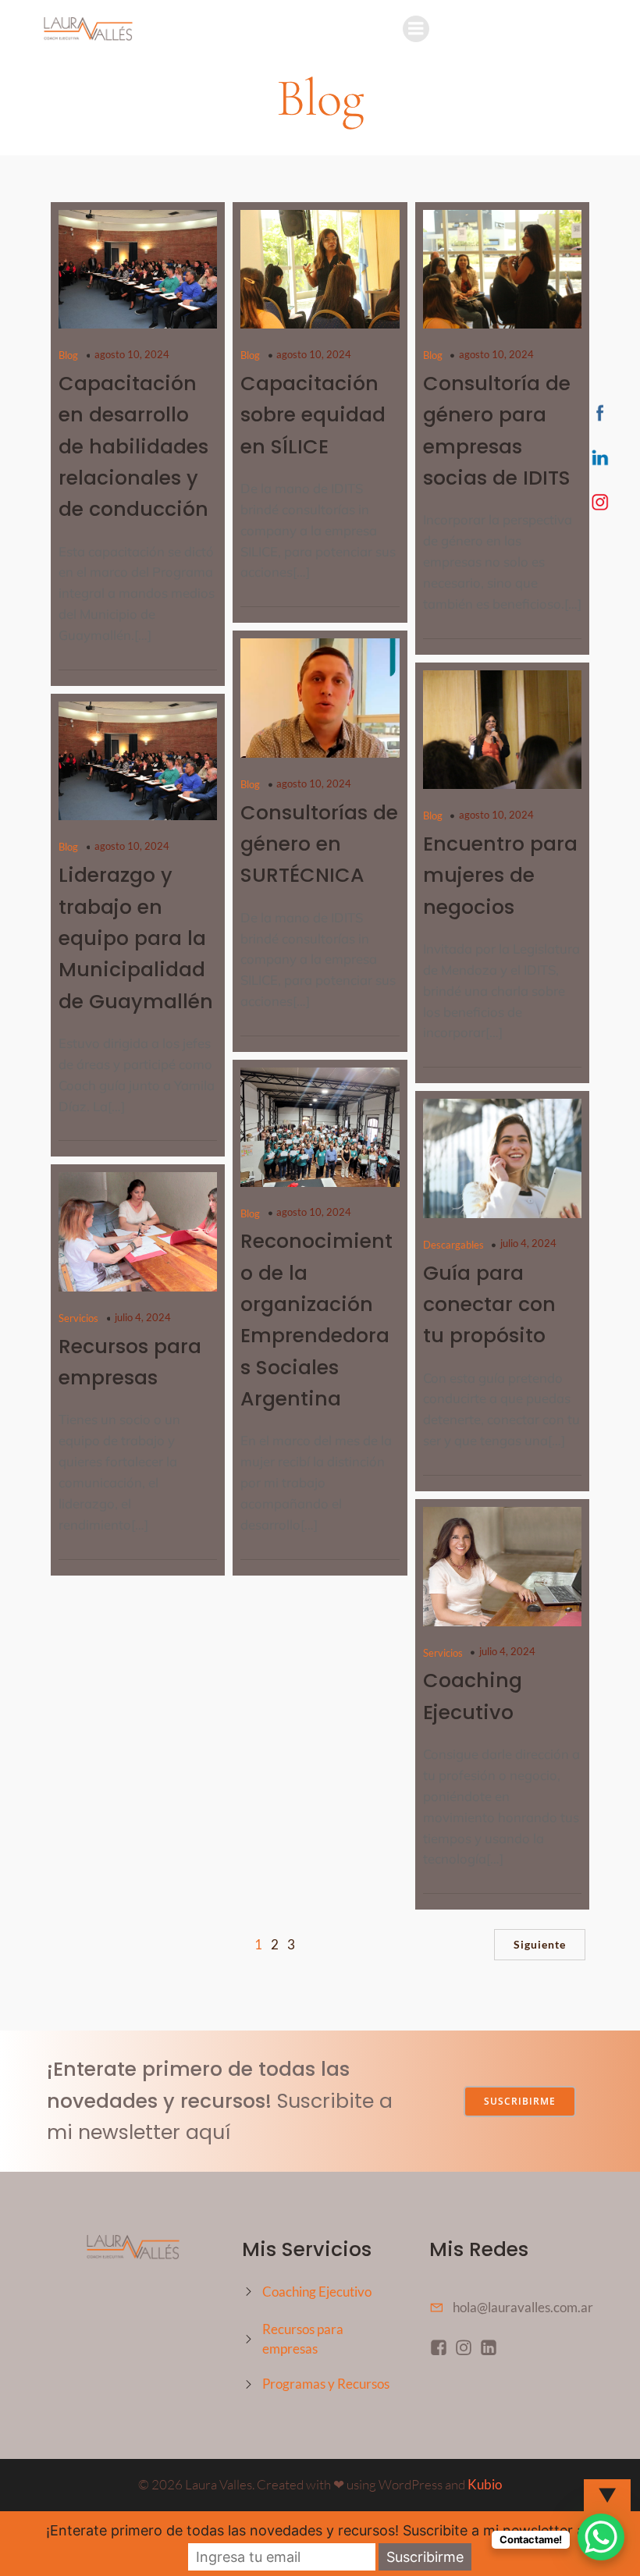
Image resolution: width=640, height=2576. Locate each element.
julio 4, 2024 (528, 1243)
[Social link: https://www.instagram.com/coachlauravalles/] (467, 2347)
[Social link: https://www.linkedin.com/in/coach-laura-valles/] (492, 2347)
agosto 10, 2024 (132, 354)
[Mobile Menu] (416, 29)
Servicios (78, 1318)
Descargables (453, 1245)
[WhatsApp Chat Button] (601, 2537)
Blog (68, 355)
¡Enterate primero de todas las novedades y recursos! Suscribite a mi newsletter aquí (325, 2530)
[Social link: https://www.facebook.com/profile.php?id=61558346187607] (442, 2347)
